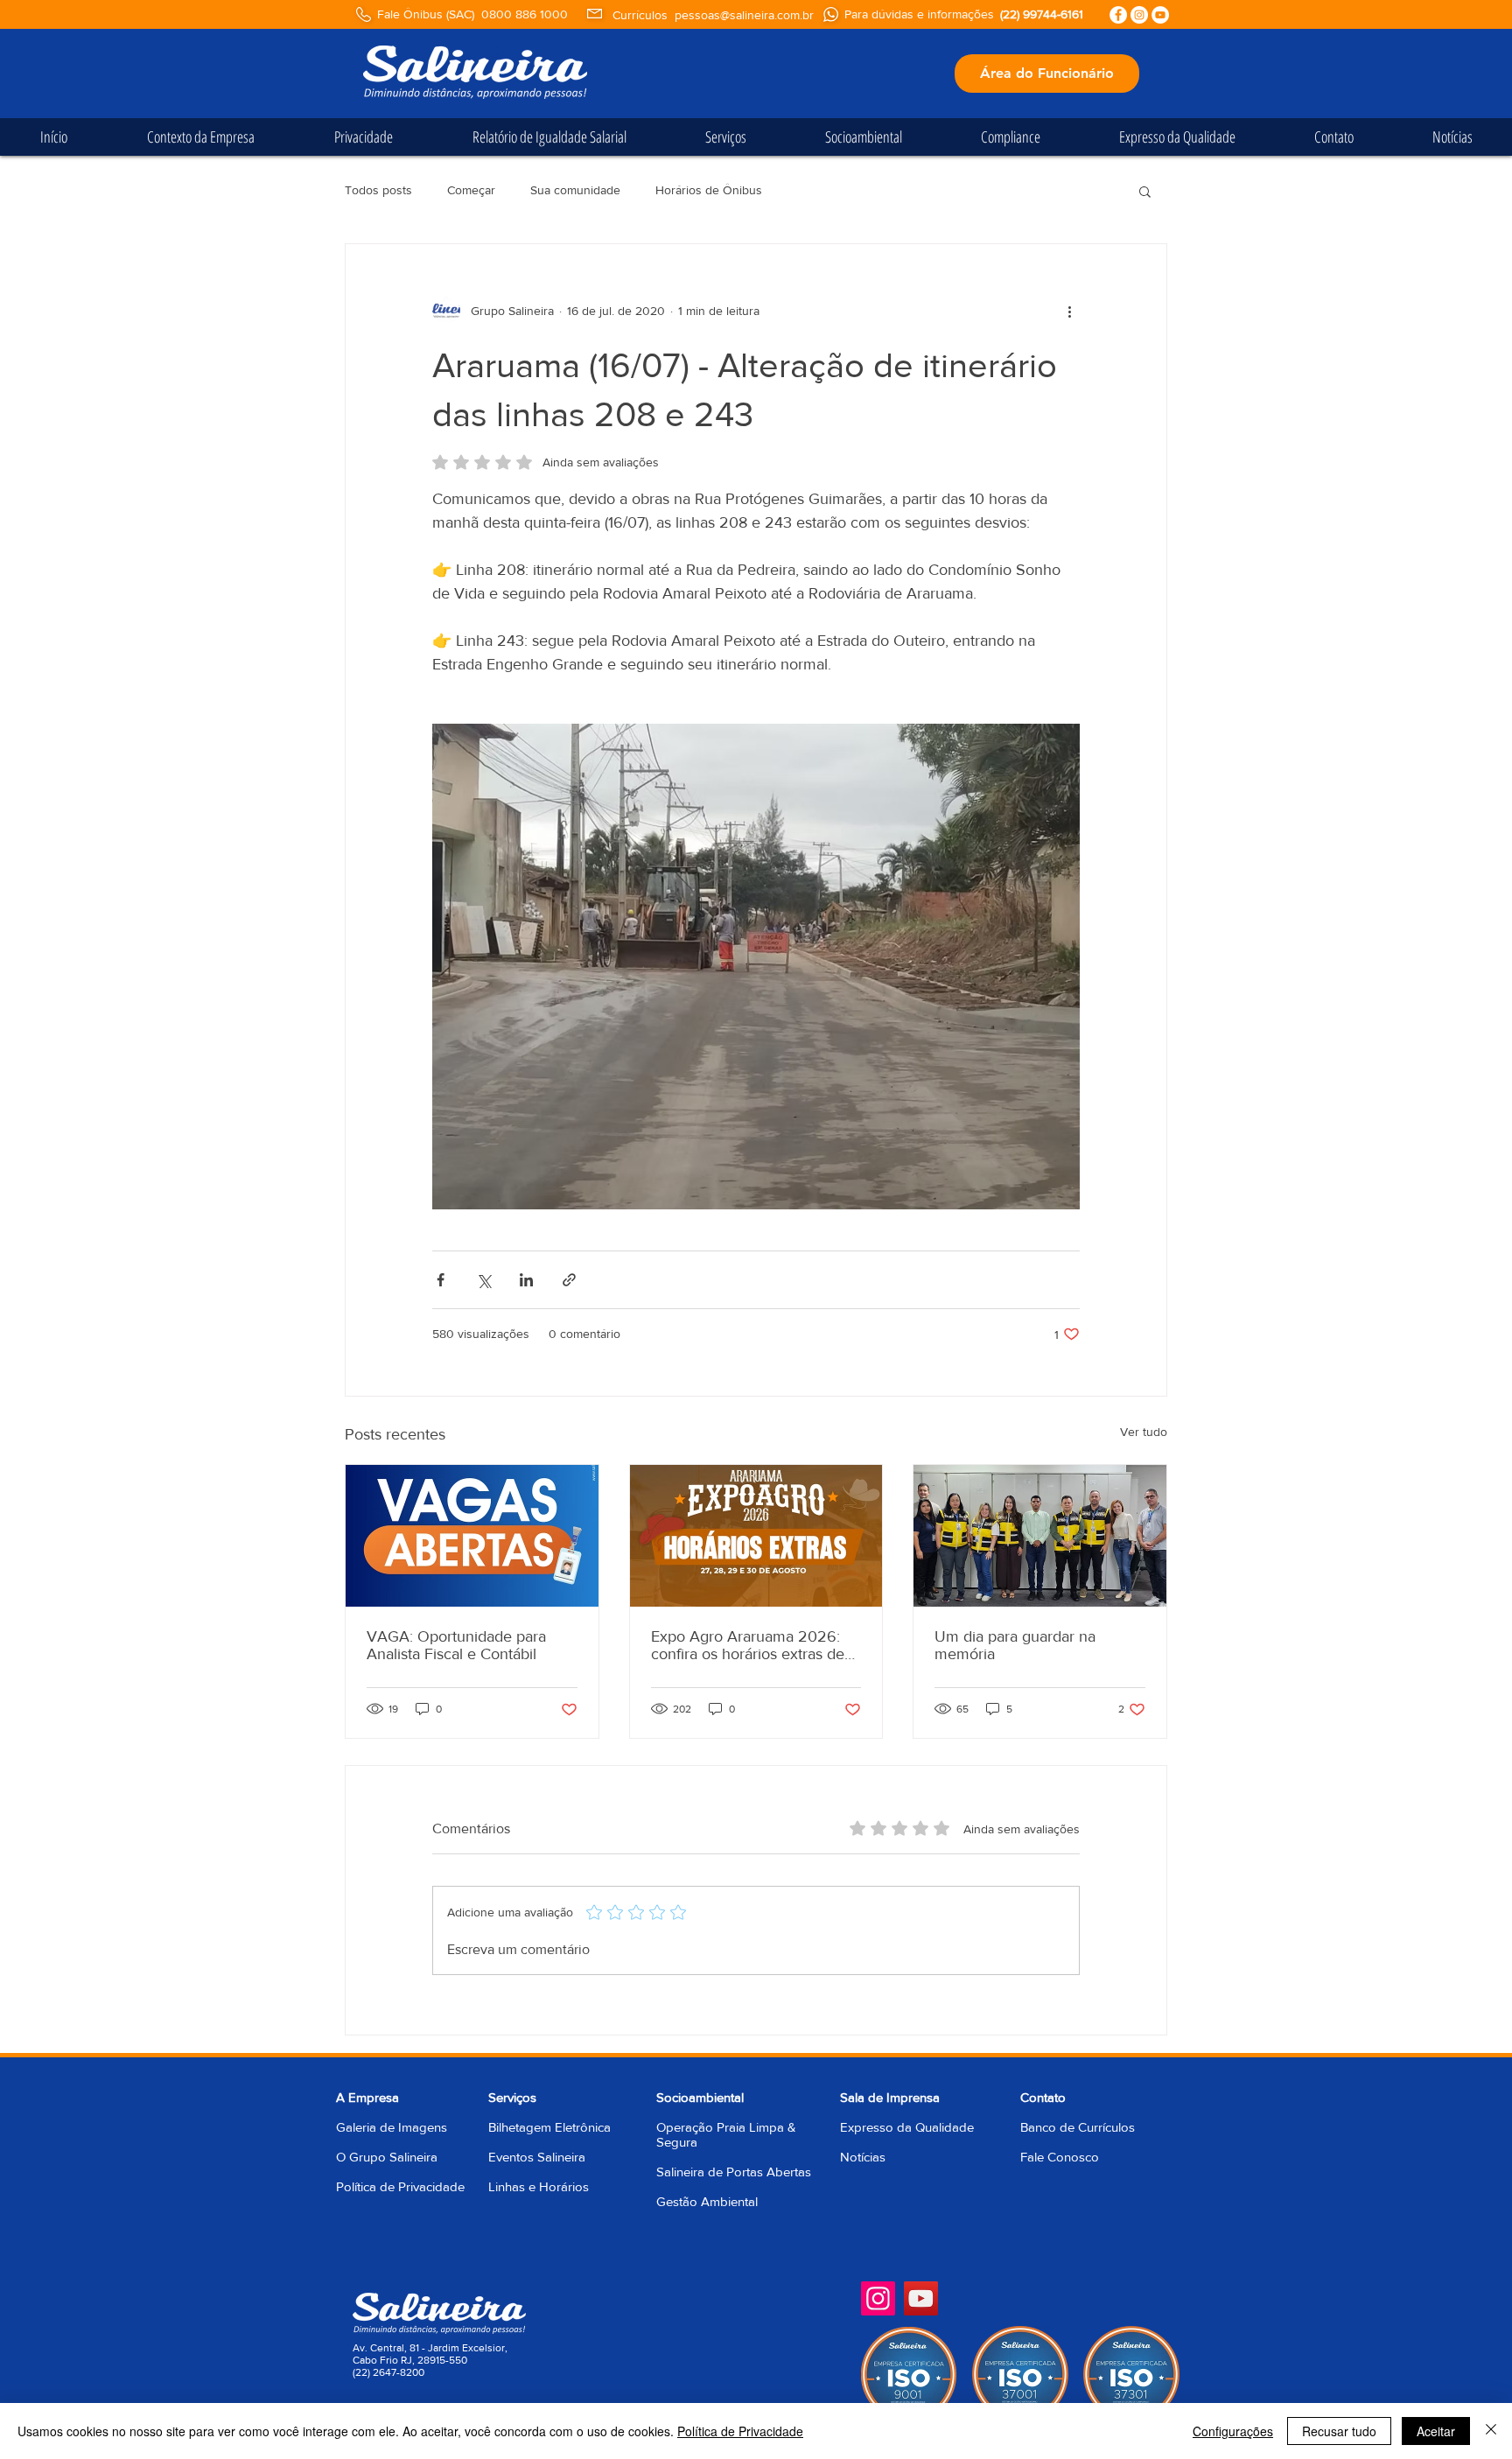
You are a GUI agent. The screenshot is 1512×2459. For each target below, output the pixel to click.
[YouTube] (921, 2298)
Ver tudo (1144, 1432)
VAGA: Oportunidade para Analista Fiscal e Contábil (456, 1645)
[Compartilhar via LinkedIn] (526, 1280)
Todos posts (378, 190)
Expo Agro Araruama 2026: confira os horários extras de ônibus (748, 1645)
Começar (471, 190)
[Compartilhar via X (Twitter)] (483, 1280)
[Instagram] (878, 2298)
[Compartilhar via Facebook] (441, 1280)
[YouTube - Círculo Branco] (1160, 15)
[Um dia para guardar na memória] (1040, 1536)
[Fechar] (1491, 2431)
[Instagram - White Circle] (1139, 15)
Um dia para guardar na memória (1015, 1645)
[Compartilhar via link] (569, 1280)
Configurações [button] (1233, 2431)
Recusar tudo (1339, 2431)
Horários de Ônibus (709, 190)
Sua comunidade (575, 190)
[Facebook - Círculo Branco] (1118, 15)
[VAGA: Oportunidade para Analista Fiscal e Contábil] (472, 1536)
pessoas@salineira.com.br (744, 15)
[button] (1145, 191)
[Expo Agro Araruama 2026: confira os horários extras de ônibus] (756, 1536)
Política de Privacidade (400, 2186)
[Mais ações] (1069, 311)
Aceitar (1436, 2431)
